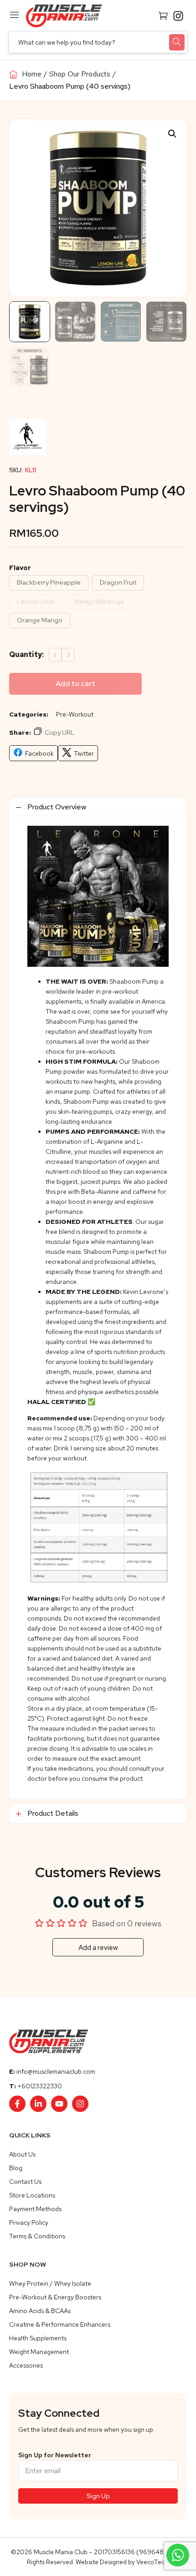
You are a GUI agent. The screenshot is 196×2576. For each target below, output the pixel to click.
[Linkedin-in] (38, 2104)
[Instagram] (80, 2104)
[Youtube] (59, 2104)
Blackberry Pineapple (49, 582)
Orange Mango (40, 620)
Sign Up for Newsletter (55, 2455)
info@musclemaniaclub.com (56, 2071)
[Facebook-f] (17, 2104)
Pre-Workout (75, 714)
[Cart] (163, 15)
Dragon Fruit (118, 582)
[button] (172, 134)
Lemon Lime (36, 601)
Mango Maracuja (99, 601)
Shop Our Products (80, 74)
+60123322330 (40, 2086)
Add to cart (75, 684)
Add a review (98, 1948)
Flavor (20, 568)
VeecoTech (152, 2562)
